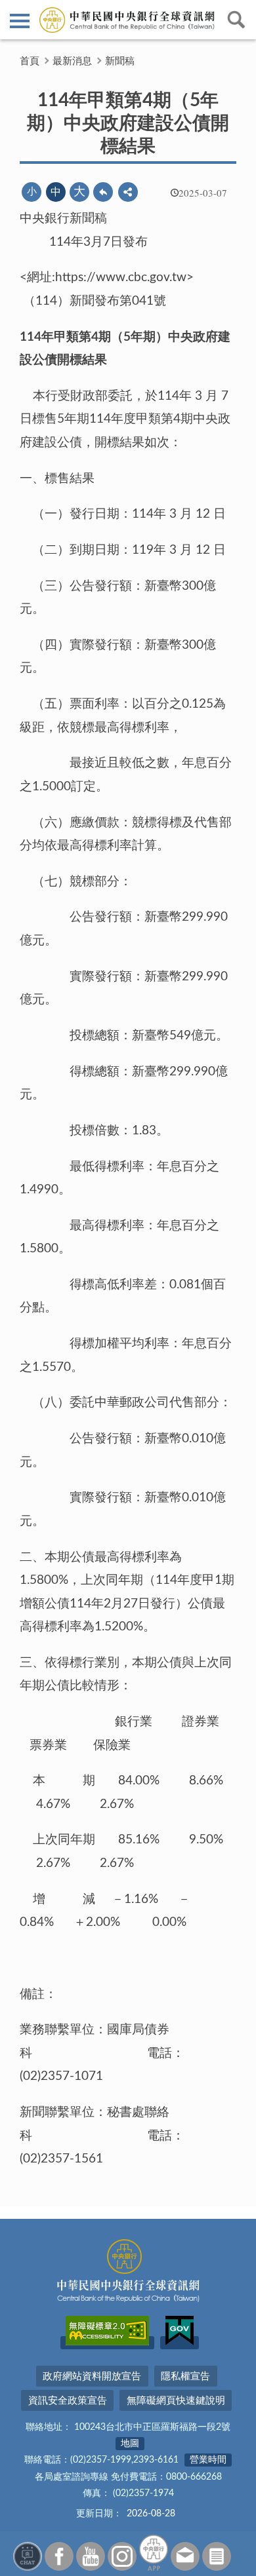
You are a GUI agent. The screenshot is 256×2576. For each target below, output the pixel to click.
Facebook (59, 2556)
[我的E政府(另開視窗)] (180, 2343)
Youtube (91, 2556)
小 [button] (32, 192)
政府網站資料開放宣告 (92, 2376)
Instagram (122, 2556)
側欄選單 (20, 20)
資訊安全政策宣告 (68, 2401)
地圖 (130, 2444)
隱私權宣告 (185, 2376)
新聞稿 (120, 61)
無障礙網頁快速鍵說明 (176, 2401)
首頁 (30, 61)
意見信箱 (185, 2556)
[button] (128, 192)
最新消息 (72, 61)
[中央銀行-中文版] (128, 20)
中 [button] (56, 192)
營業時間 (208, 2460)
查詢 (236, 20)
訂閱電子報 (217, 2556)
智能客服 (28, 2556)
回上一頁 (103, 192)
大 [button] (79, 192)
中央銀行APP (154, 2553)
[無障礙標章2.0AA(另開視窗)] (107, 2343)
